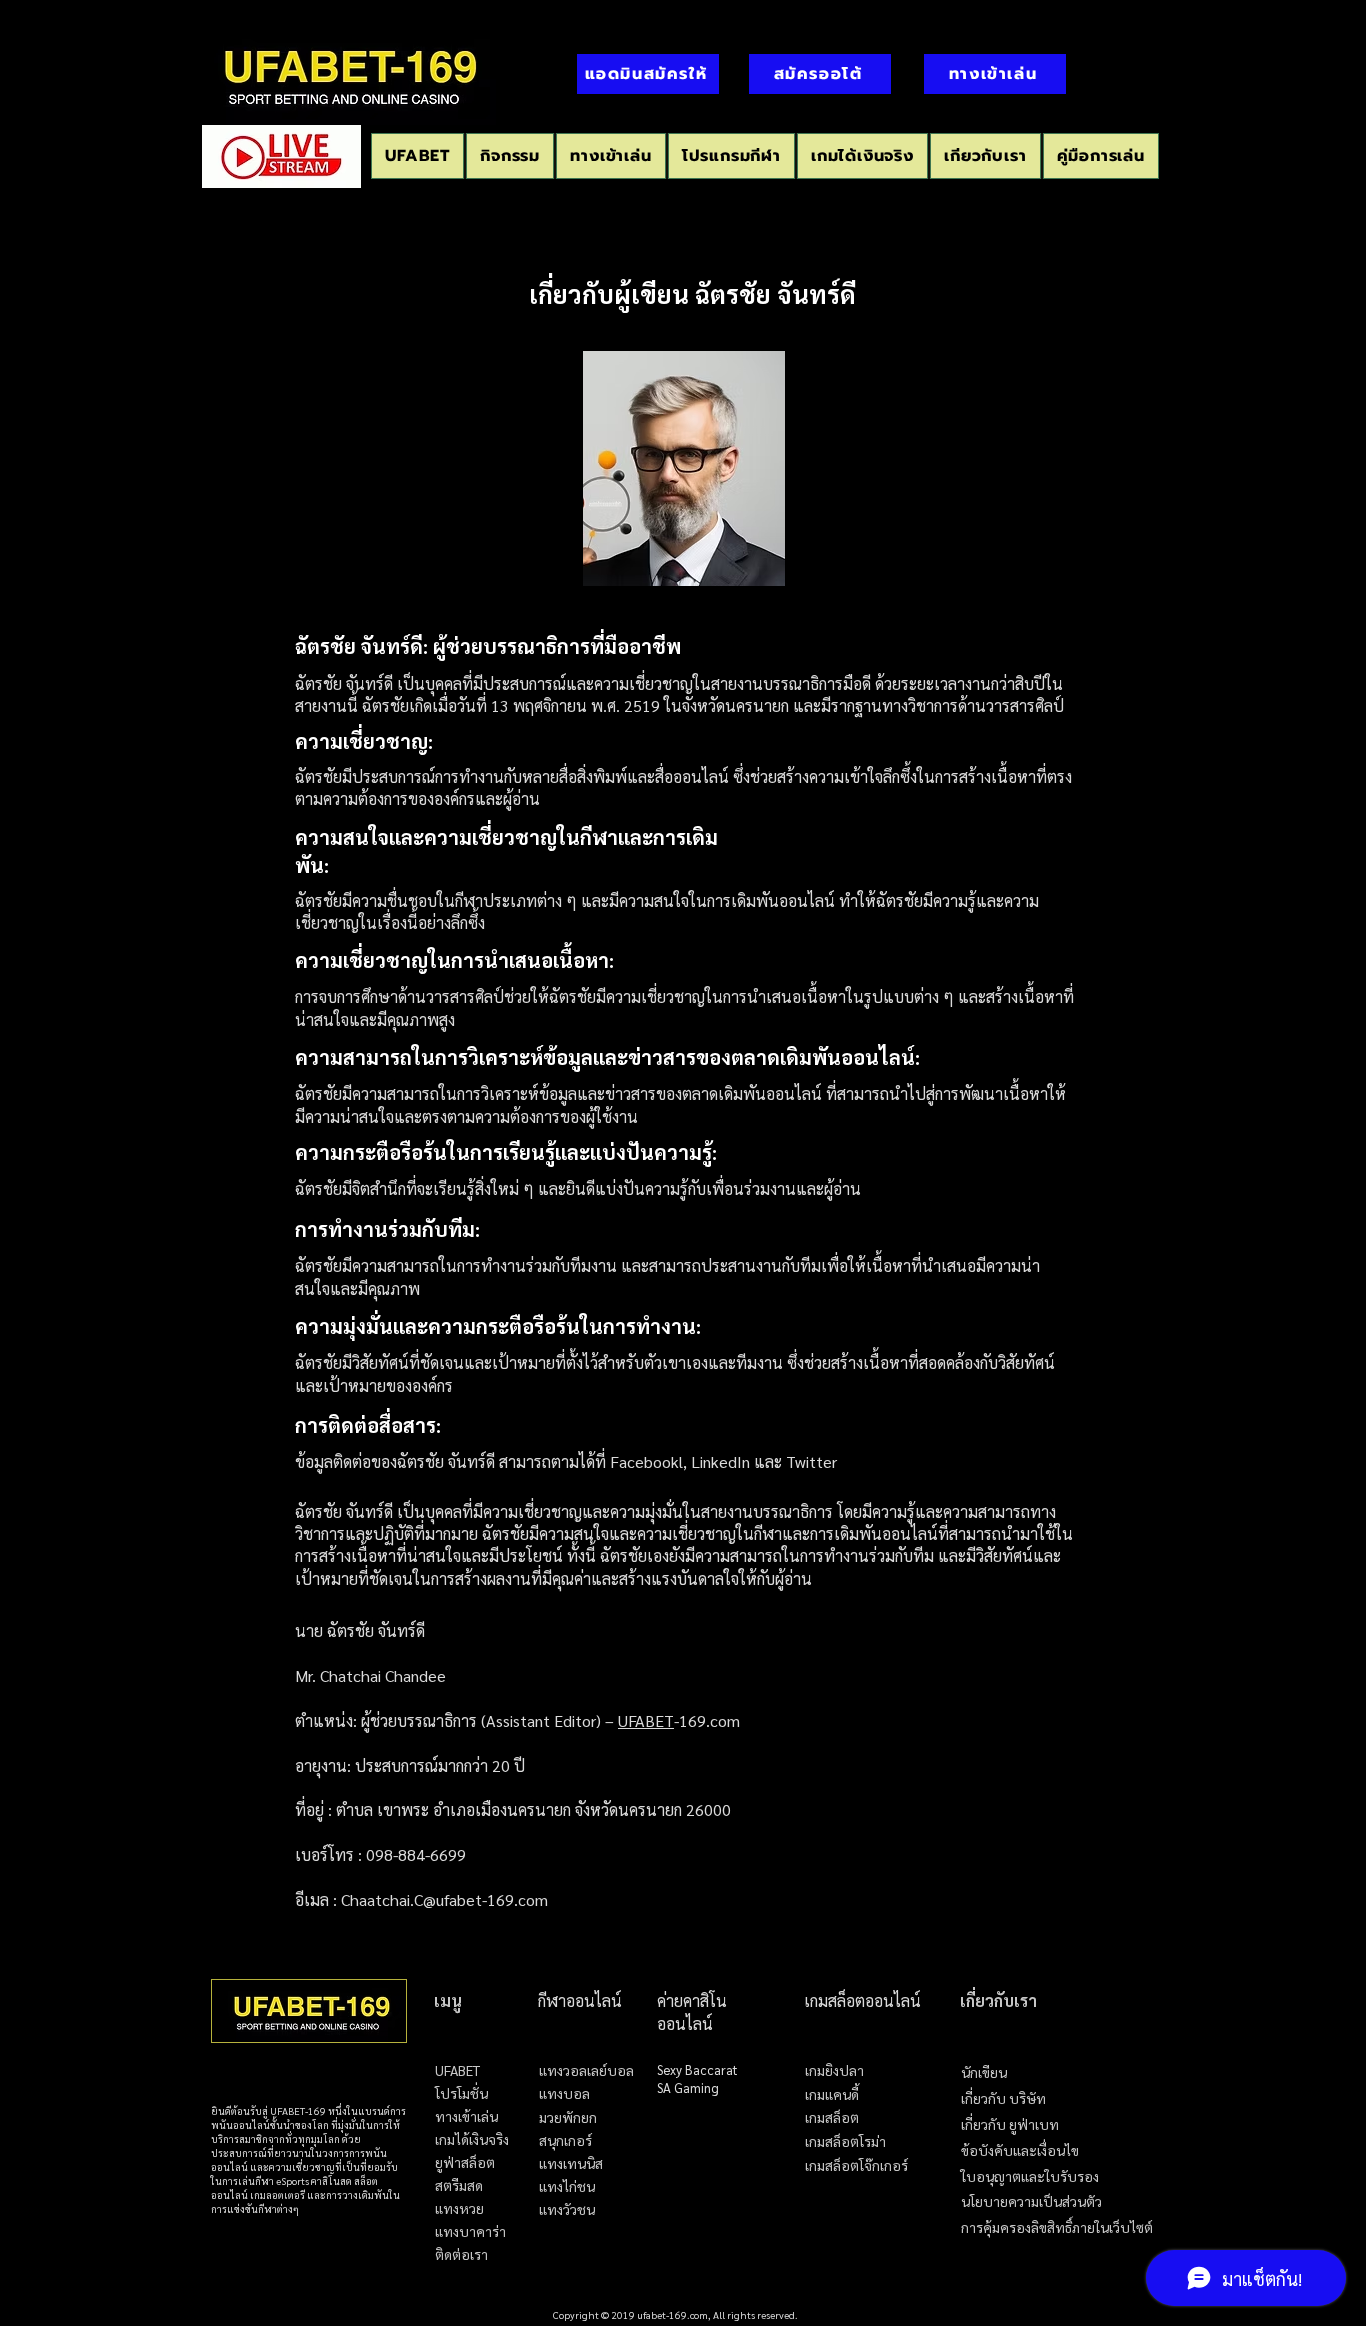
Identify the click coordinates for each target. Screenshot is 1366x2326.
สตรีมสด (459, 2185)
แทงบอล (564, 2093)
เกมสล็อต (832, 2118)
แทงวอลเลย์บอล (586, 2070)
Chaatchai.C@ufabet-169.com (444, 1899)
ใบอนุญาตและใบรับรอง (1030, 2176)
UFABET (646, 1720)
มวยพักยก (568, 2117)
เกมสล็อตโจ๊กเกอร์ (856, 2166)
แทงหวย (459, 2208)
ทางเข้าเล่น (466, 2116)
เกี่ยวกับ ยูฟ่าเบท (1010, 2124)
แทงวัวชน (567, 2209)
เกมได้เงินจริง (472, 2139)
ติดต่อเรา (461, 2254)
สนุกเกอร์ (565, 2140)
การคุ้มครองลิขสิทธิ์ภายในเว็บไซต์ (1057, 2227)
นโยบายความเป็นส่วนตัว (1031, 2201)
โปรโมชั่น (461, 2093)
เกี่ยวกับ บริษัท (1003, 2098)
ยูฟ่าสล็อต (465, 2162)
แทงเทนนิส (571, 2163)
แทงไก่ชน (567, 2186)
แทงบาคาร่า (470, 2231)
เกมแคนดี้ (832, 2095)
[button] (731, 156)
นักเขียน (984, 2072)
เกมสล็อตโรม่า (845, 2142)
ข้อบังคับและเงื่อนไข (1020, 2150)
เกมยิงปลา (834, 2071)
